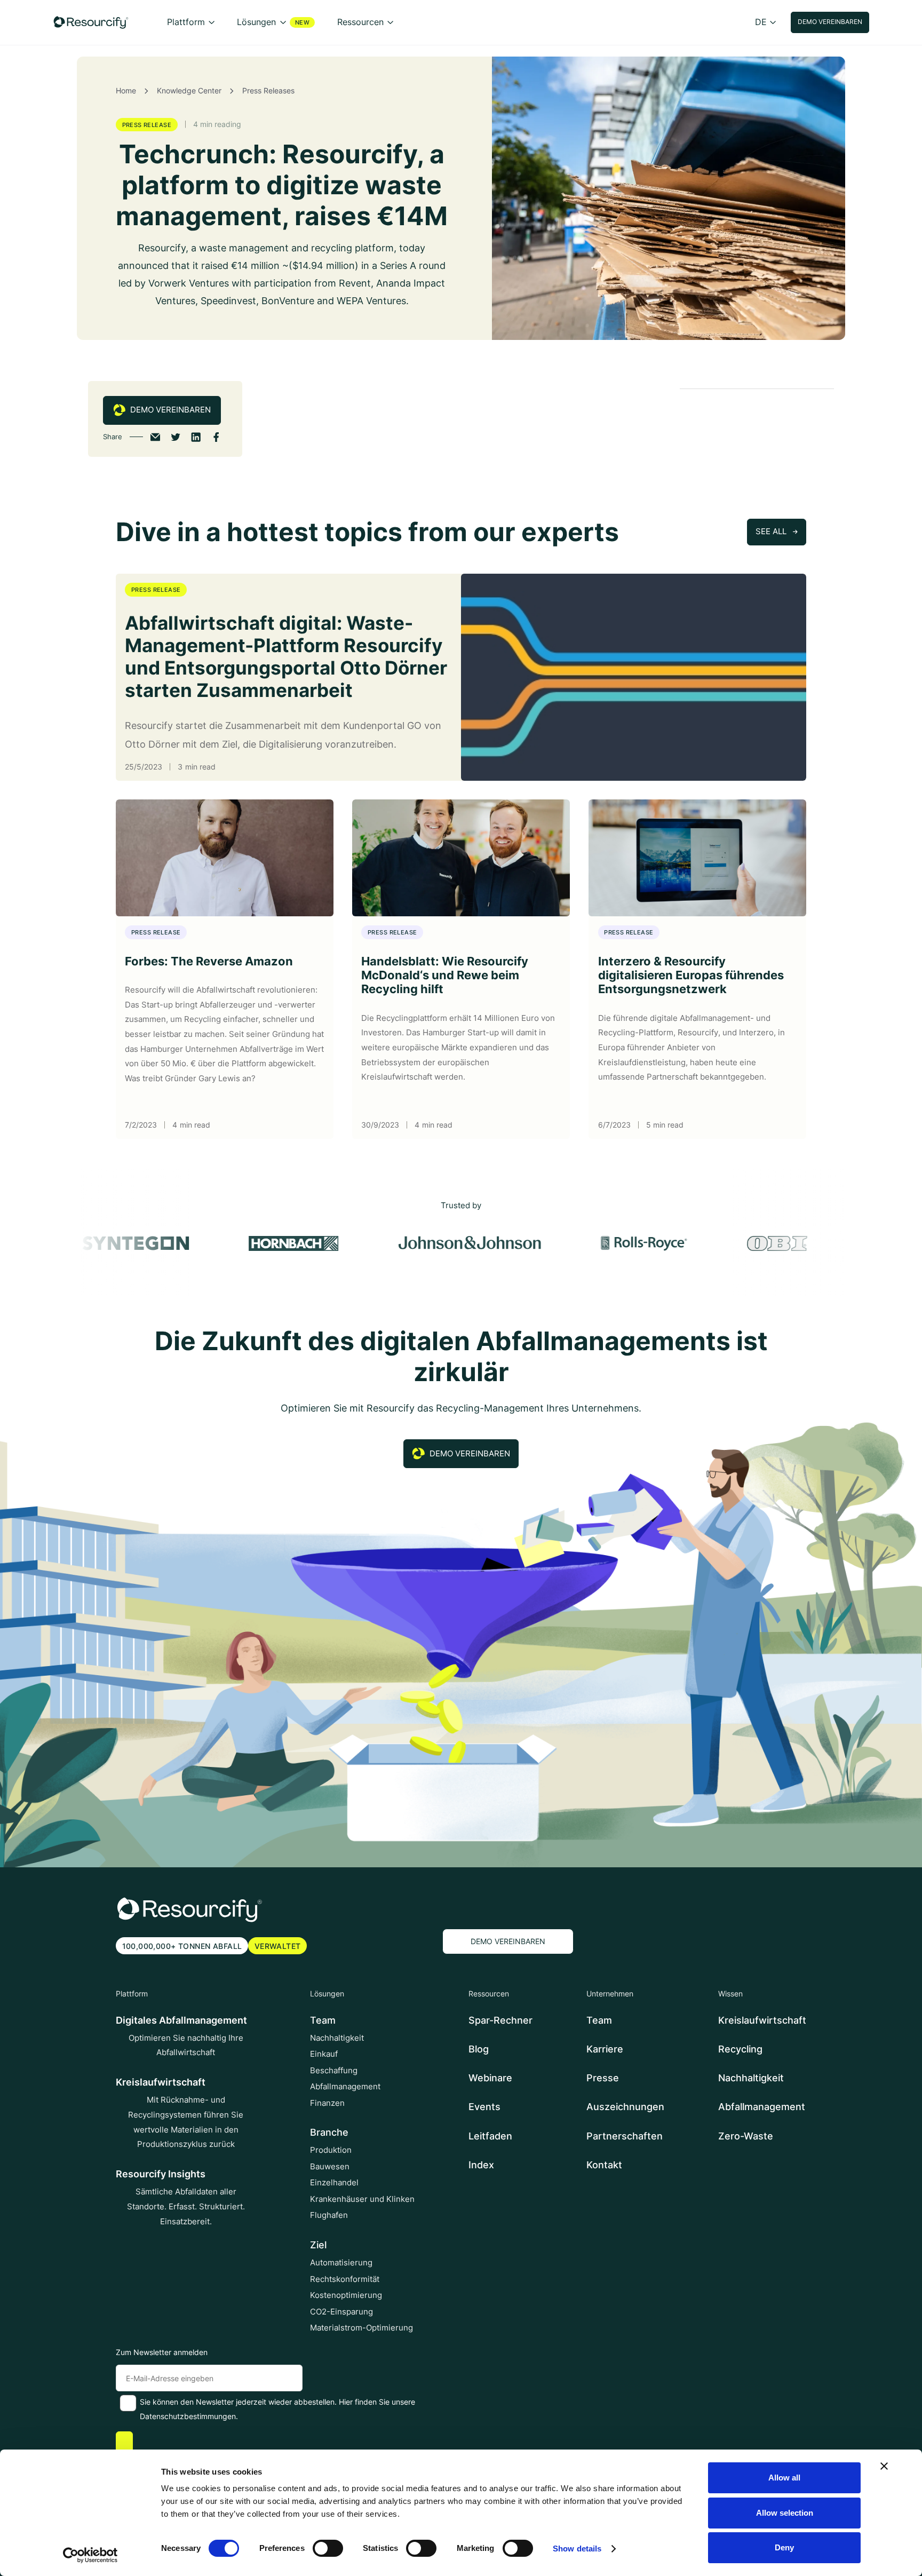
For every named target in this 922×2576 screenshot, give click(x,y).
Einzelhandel (334, 2183)
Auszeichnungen (625, 2107)
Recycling (740, 2049)
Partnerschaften (625, 2136)
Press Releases (268, 91)
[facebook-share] (216, 437)
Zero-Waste (746, 2136)
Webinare (490, 2078)
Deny (784, 2547)
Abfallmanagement (345, 2087)
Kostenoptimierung (346, 2295)
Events (484, 2107)
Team (599, 2020)
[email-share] (155, 437)
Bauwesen (330, 2167)
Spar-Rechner (500, 2020)
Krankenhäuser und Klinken (362, 2199)
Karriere (605, 2049)
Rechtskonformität (345, 2279)
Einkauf (324, 2054)
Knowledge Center (189, 91)
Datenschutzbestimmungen (188, 2416)
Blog (479, 2049)
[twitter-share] (176, 437)
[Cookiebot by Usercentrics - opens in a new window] (90, 2555)
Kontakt (604, 2165)
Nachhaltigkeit (337, 2038)
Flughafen (329, 2215)
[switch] (328, 2548)
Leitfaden (490, 2136)
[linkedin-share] (196, 437)
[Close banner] (884, 2466)
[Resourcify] (91, 22)
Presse (603, 2078)
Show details (577, 2549)
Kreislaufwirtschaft (762, 2020)
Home (126, 91)
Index (481, 2165)
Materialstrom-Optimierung (361, 2328)
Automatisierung (341, 2263)
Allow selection (785, 2513)
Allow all (784, 2478)
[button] (191, 22)
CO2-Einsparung (341, 2312)
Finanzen (327, 2103)
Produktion (331, 2150)
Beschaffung (334, 2071)
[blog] (634, 677)
